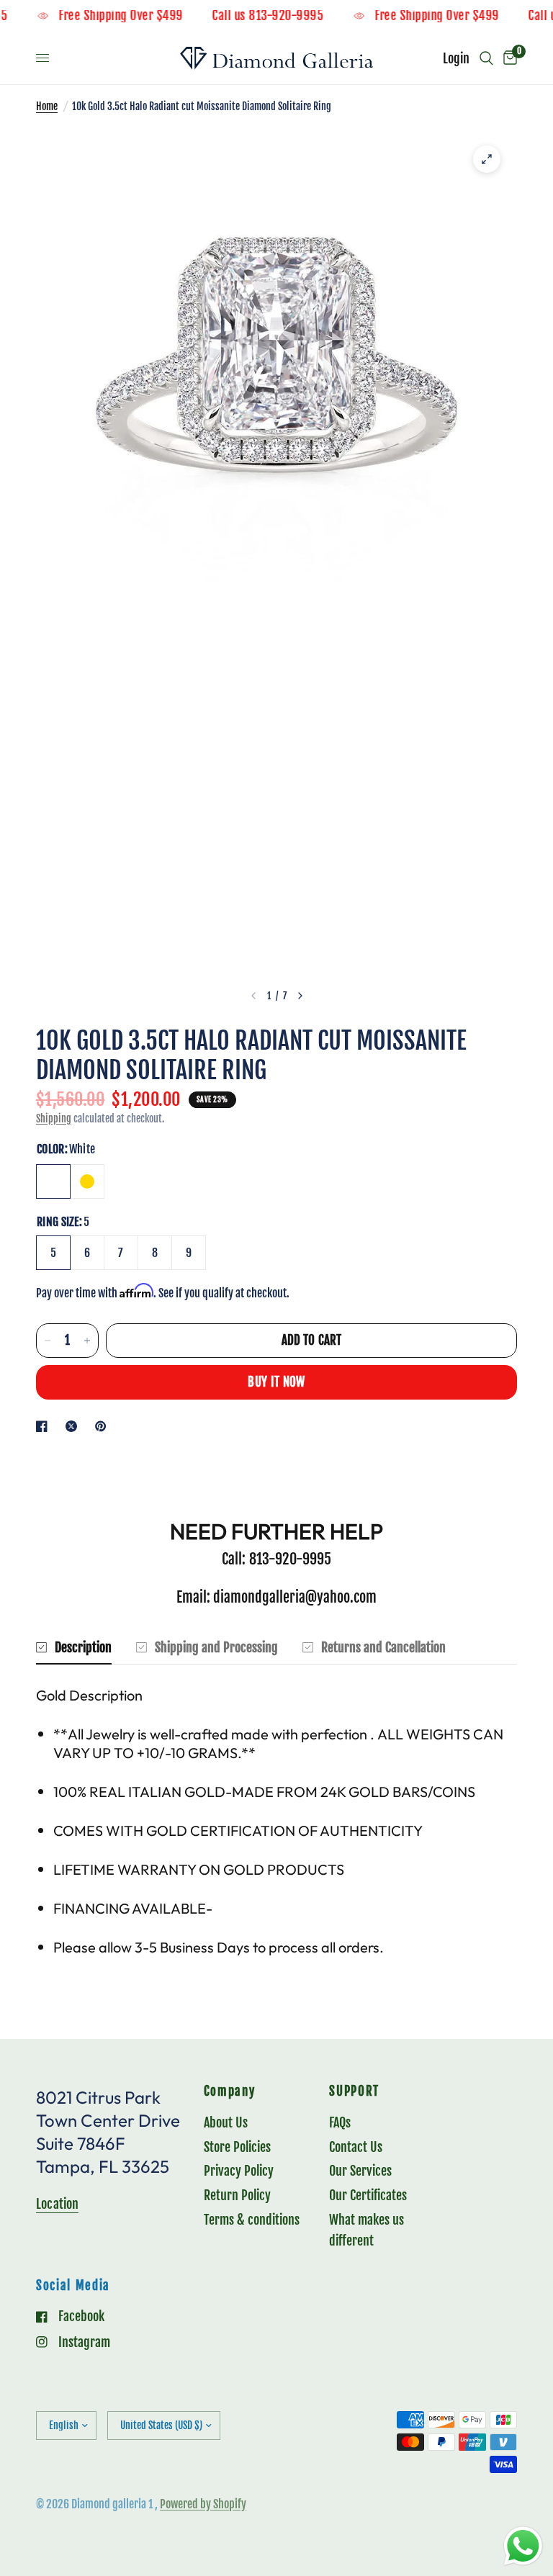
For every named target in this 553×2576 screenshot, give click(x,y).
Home (47, 106)
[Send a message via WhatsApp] (523, 2546)
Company (230, 2092)
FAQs (340, 2122)
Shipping (54, 1118)
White (53, 1181)
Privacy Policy (239, 2171)
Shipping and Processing (216, 1647)
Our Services (360, 2171)
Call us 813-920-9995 (288, 16)
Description (83, 1647)
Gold (87, 1181)
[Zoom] (487, 159)
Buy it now (276, 1382)
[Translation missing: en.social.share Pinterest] (104, 1426)
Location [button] (57, 2204)
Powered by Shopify (203, 2504)
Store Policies (237, 2147)
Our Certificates (368, 2195)
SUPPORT (354, 2092)
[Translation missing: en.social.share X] (74, 1426)
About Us (226, 2122)
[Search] (486, 58)
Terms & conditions (252, 2220)
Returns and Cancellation (383, 1647)
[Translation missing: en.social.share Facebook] (45, 1426)
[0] (508, 58)
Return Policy (237, 2195)
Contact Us (356, 2147)
